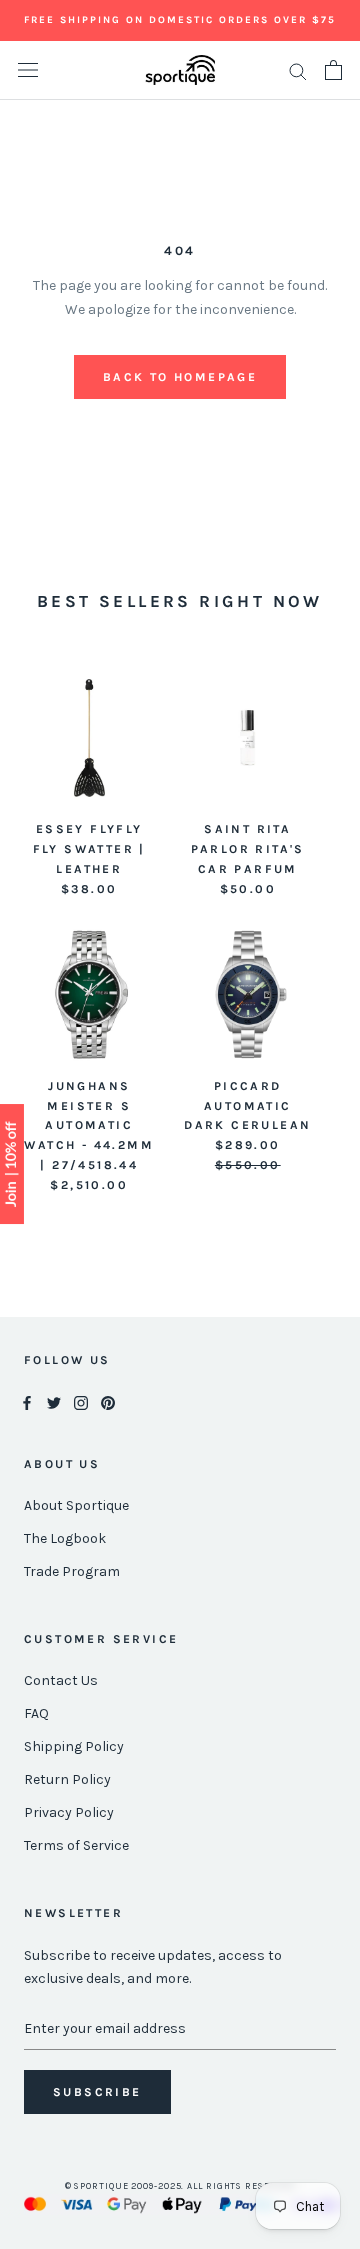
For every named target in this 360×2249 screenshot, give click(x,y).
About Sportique (76, 1505)
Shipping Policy (74, 1746)
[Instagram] (81, 1401)
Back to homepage (180, 377)
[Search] (298, 70)
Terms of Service (76, 1845)
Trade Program (72, 1571)
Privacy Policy (69, 1812)
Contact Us (61, 1680)
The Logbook (65, 1538)
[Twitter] (54, 1401)
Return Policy (67, 1779)
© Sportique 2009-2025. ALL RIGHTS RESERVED (180, 2186)
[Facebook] (27, 1401)
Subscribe (97, 2092)
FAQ (36, 1713)
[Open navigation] (28, 70)
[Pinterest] (108, 1401)
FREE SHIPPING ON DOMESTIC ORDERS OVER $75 (180, 20)
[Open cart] (333, 70)
